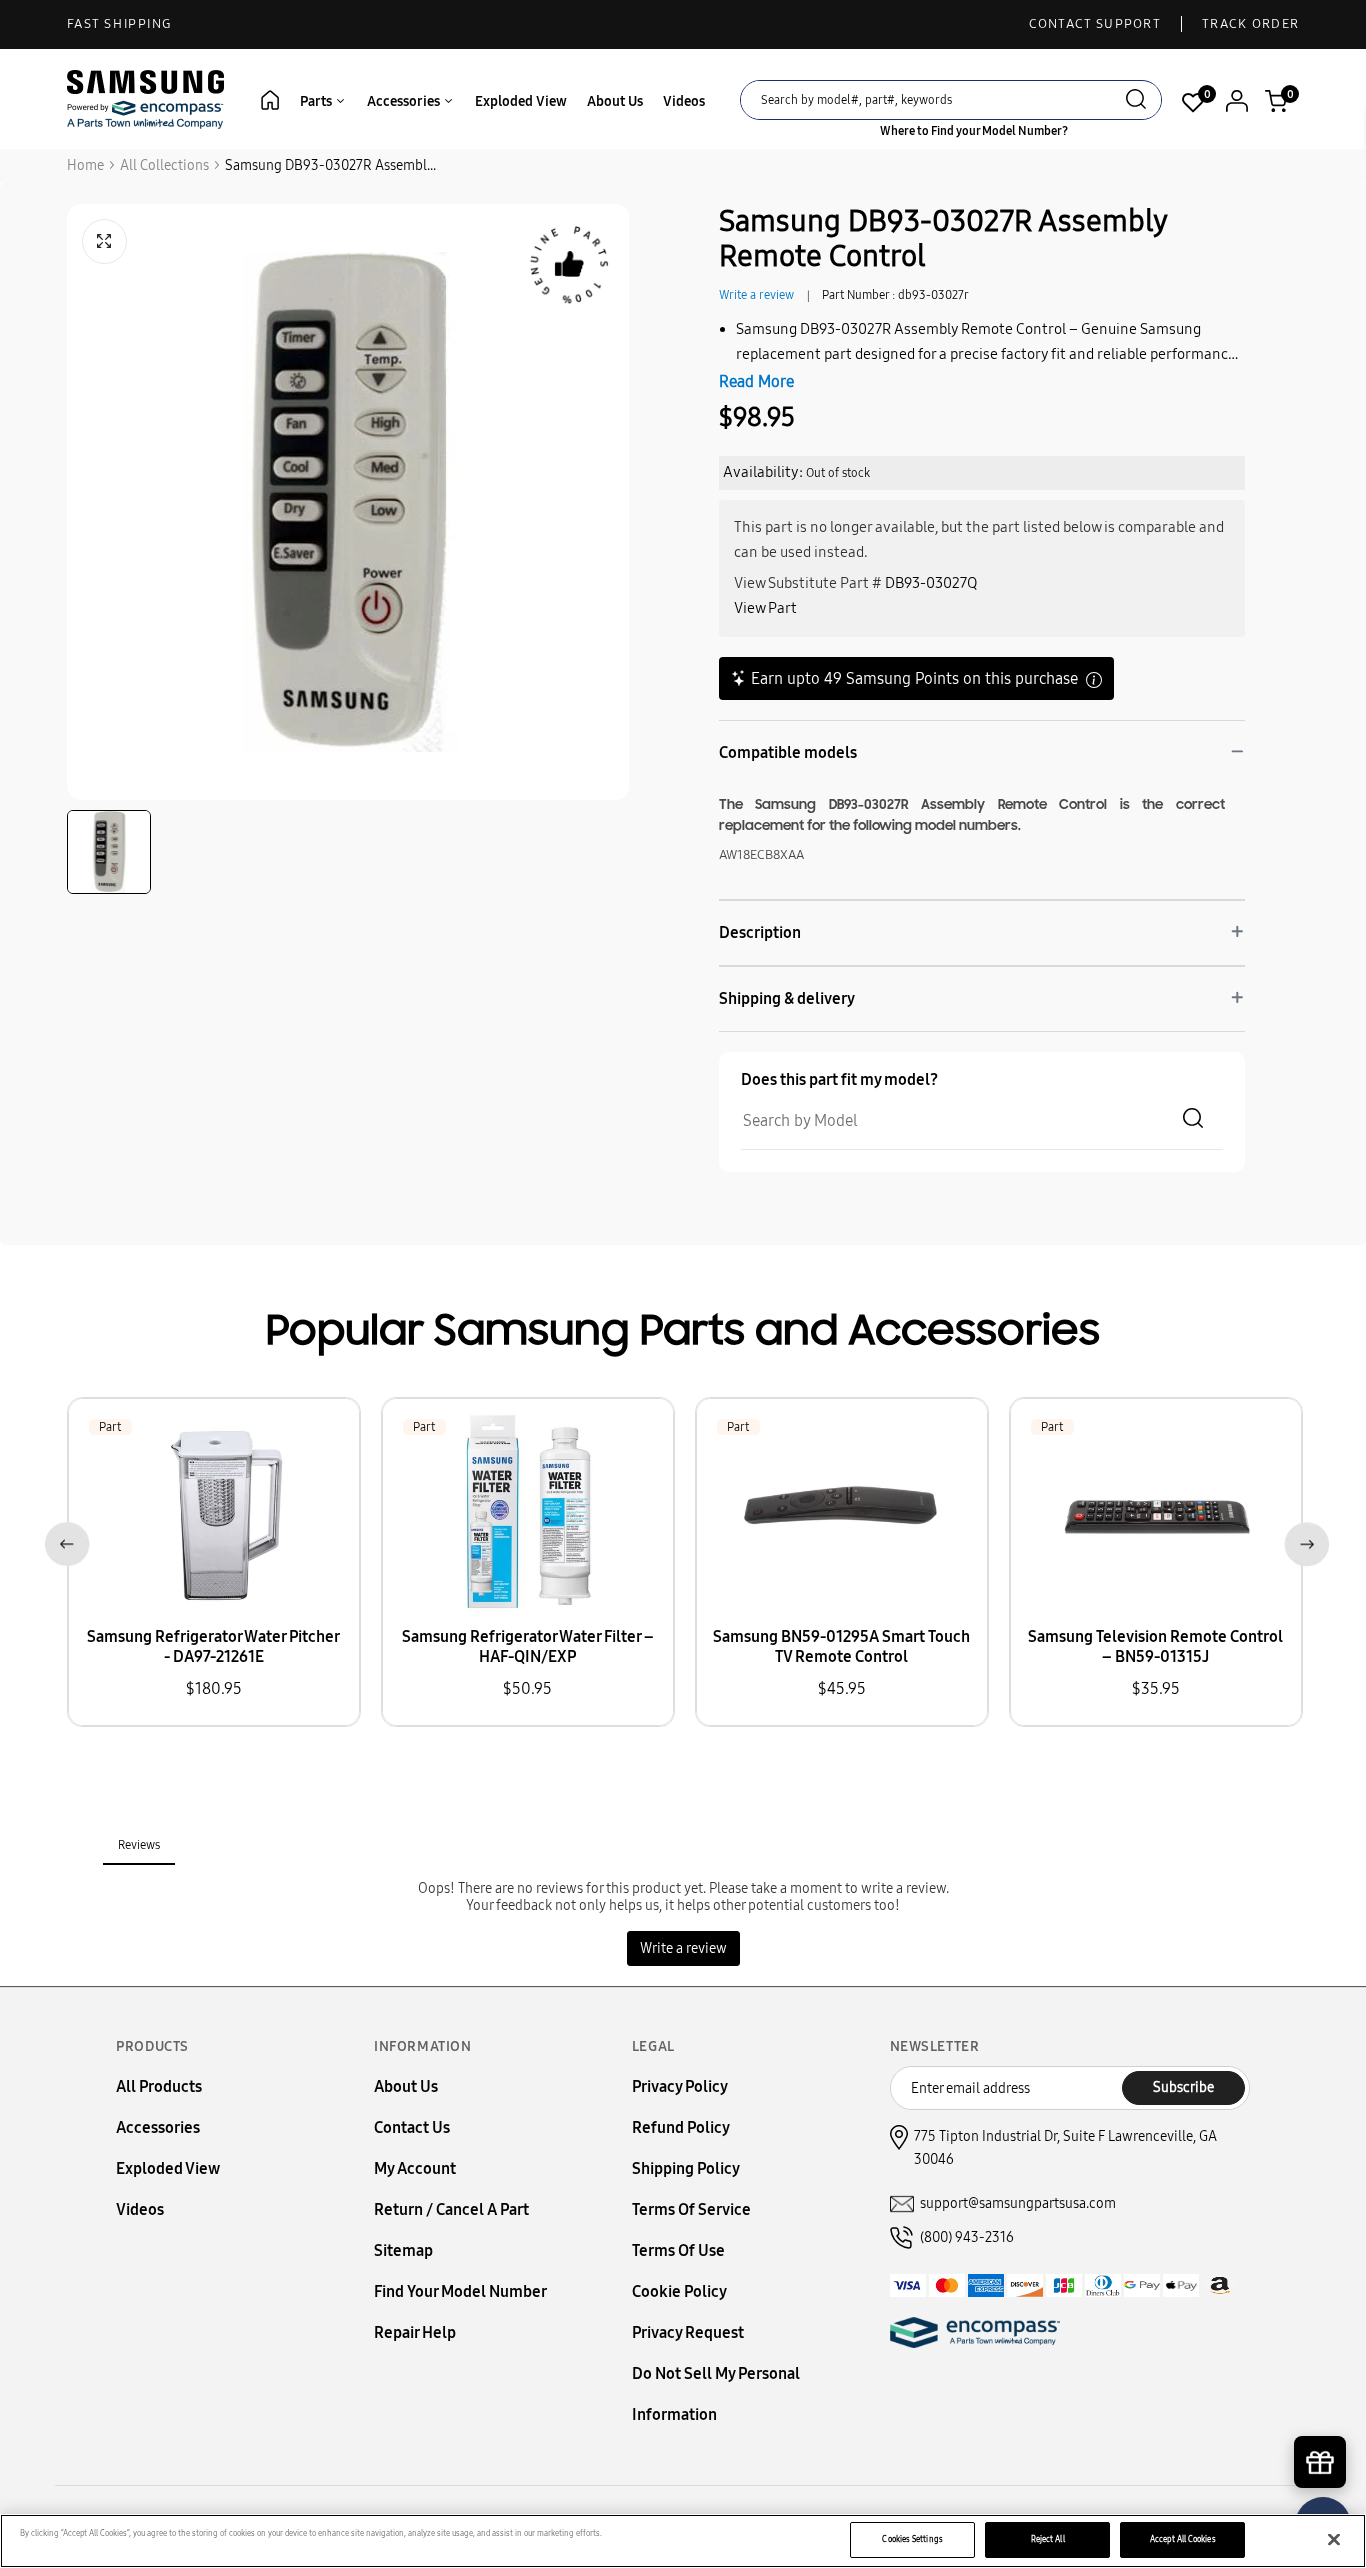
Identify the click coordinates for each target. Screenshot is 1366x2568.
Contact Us (412, 2127)
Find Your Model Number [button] (460, 2291)
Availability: (763, 472)
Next (1302, 1540)
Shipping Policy (686, 2168)
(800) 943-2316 (967, 2237)
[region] (683, 2541)
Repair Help (415, 2332)
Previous (63, 1540)
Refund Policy (681, 2127)
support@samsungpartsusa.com (1018, 2203)
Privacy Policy (680, 2086)
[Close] (1334, 2540)
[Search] (1136, 101)
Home (85, 165)
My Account (415, 2168)
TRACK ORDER (1250, 24)
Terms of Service (691, 2209)
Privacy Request (688, 2332)
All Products (159, 2086)
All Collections (164, 165)
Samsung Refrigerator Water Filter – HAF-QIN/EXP (528, 1646)
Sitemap (403, 2250)
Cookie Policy (679, 2291)
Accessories (405, 101)
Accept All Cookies (1182, 2539)
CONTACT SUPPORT (1095, 24)
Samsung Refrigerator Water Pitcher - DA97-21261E (213, 1646)
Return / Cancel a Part (451, 2209)
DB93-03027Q (931, 583)
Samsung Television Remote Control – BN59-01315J (1155, 1646)
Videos (684, 101)
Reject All (1048, 2539)
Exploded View (521, 101)
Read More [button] (756, 381)
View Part (765, 608)
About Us (615, 101)
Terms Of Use (678, 2250)
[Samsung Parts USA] (146, 98)
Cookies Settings (912, 2539)
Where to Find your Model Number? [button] (974, 131)
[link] (1321, 2398)
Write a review (756, 295)
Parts (317, 101)
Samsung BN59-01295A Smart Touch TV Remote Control (841, 1646)
